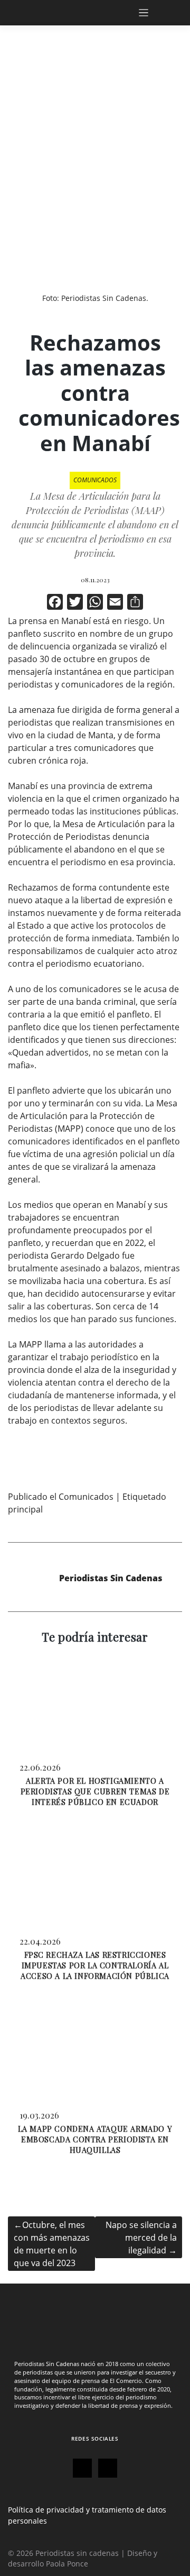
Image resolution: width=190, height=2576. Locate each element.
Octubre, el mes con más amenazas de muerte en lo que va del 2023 (52, 2244)
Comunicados (95, 480)
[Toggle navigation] (155, 13)
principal (25, 1509)
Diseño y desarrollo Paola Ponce (83, 2558)
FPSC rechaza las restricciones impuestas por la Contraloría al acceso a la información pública (95, 1965)
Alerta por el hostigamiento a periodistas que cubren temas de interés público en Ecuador (95, 1791)
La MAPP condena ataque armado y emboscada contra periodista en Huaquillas (95, 2139)
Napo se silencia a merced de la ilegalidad (141, 2238)
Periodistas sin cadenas (77, 2553)
